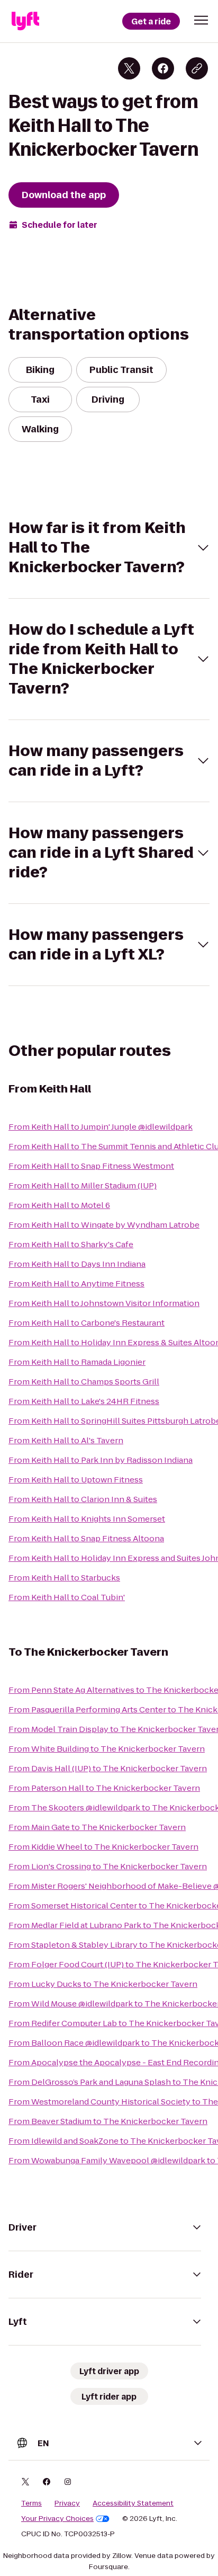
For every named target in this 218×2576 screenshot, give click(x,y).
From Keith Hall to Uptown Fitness (76, 1480)
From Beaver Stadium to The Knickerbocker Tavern (108, 2121)
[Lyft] (25, 21)
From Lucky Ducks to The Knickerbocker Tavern (103, 1984)
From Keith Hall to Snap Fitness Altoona (86, 1538)
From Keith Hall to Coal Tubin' (67, 1597)
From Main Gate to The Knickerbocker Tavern (97, 1827)
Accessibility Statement (133, 2503)
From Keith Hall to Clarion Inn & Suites (83, 1499)
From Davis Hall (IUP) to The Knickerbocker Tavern (108, 1768)
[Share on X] (129, 68)
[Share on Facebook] (163, 68)
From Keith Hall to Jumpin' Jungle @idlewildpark (101, 1127)
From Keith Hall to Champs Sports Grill (84, 1382)
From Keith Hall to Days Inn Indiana (77, 1264)
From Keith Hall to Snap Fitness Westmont (91, 1166)
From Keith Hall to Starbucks (64, 1578)
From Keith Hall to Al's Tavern (66, 1440)
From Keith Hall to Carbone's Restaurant (87, 1323)
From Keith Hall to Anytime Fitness (76, 1283)
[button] (201, 20)
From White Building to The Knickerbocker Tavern (107, 1749)
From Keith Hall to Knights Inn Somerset (87, 1519)
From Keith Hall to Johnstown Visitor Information (104, 1303)
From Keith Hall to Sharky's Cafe (71, 1244)
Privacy (67, 2503)
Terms (31, 2503)
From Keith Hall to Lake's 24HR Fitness (84, 1401)
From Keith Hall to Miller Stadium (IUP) (83, 1185)
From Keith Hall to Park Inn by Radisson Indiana (101, 1460)
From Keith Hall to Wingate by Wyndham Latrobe (104, 1225)
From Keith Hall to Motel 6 (59, 1205)
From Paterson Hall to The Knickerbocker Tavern (104, 1788)
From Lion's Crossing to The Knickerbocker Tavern (108, 1866)
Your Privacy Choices (57, 2519)
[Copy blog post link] (197, 68)
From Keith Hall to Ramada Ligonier (77, 1362)
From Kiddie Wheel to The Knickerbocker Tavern (103, 1847)
